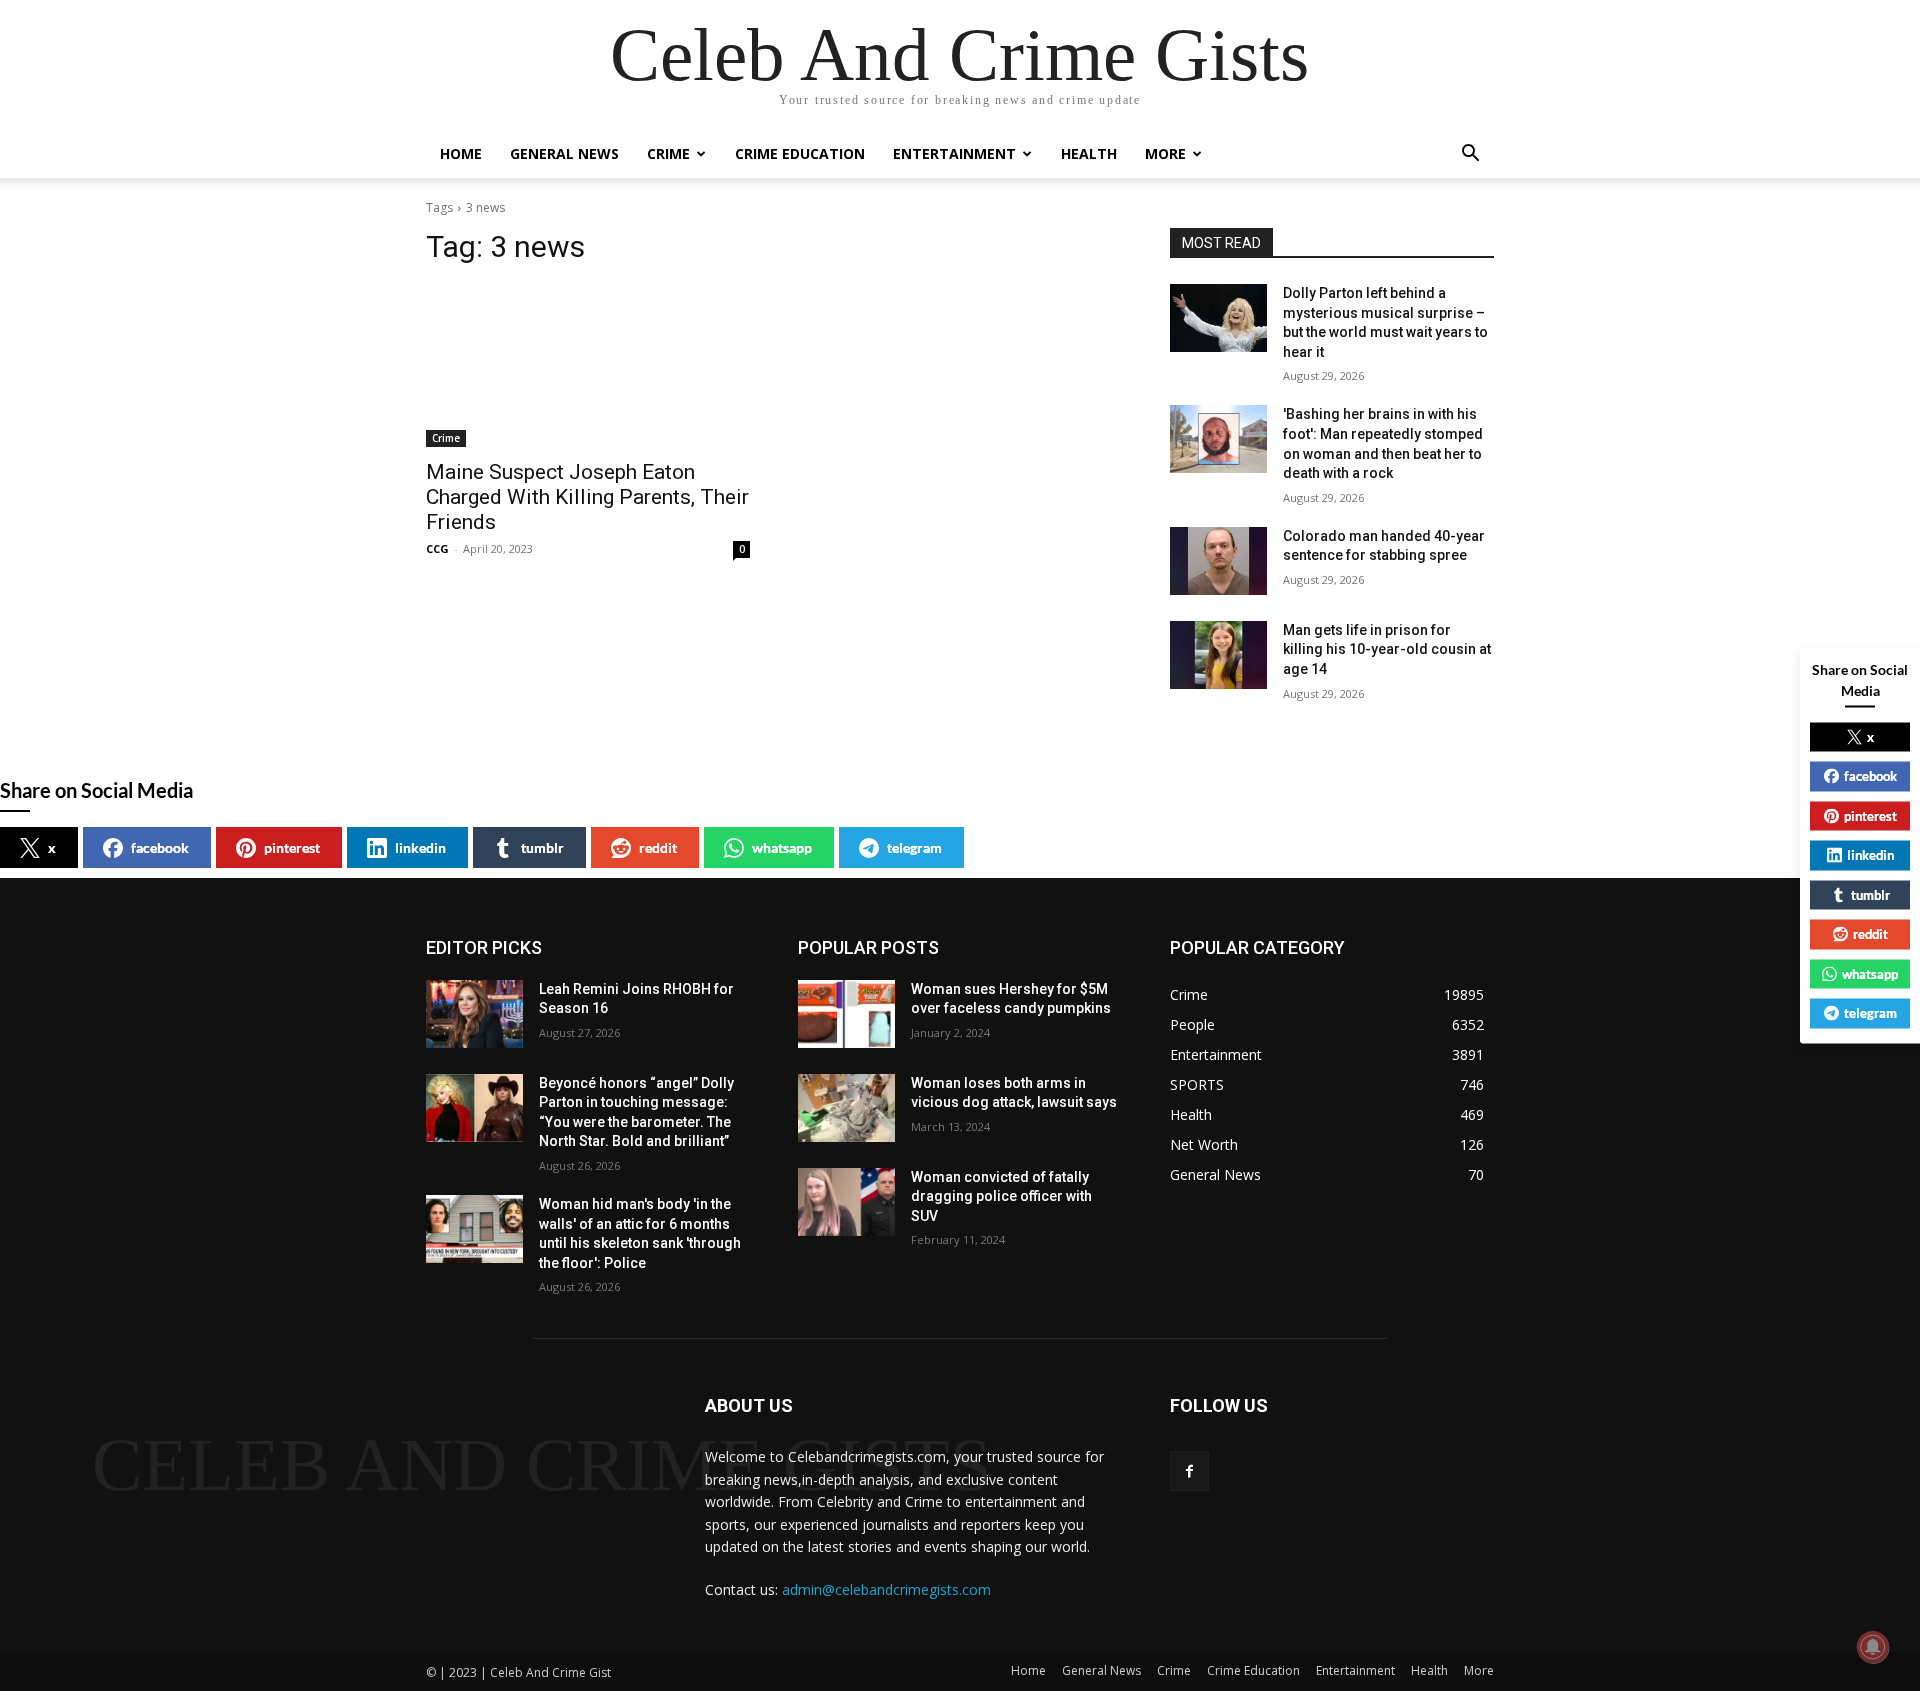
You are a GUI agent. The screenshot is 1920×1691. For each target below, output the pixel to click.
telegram (914, 847)
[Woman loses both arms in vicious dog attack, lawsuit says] (846, 1108)
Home (461, 153)
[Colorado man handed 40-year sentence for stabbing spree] (1218, 561)
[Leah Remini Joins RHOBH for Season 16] (474, 1014)
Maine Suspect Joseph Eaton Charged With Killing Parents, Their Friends (587, 497)
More (1165, 153)
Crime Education (800, 153)
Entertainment (954, 153)
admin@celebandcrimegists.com (886, 1589)
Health (1089, 153)
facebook (160, 847)
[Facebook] (1189, 1470)
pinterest (292, 847)
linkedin (420, 847)
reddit (658, 847)
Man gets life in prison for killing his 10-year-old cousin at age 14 (1387, 649)
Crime (668, 153)
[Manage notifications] (1873, 1647)
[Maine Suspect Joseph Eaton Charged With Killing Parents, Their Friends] (588, 366)
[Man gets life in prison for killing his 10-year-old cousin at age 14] (1218, 655)
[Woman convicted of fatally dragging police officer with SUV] (846, 1202)
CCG (437, 548)
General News (564, 153)
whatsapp (782, 847)
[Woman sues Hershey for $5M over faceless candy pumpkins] (846, 1014)
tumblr (542, 847)
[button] (1470, 155)
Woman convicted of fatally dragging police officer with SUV (1001, 1196)
